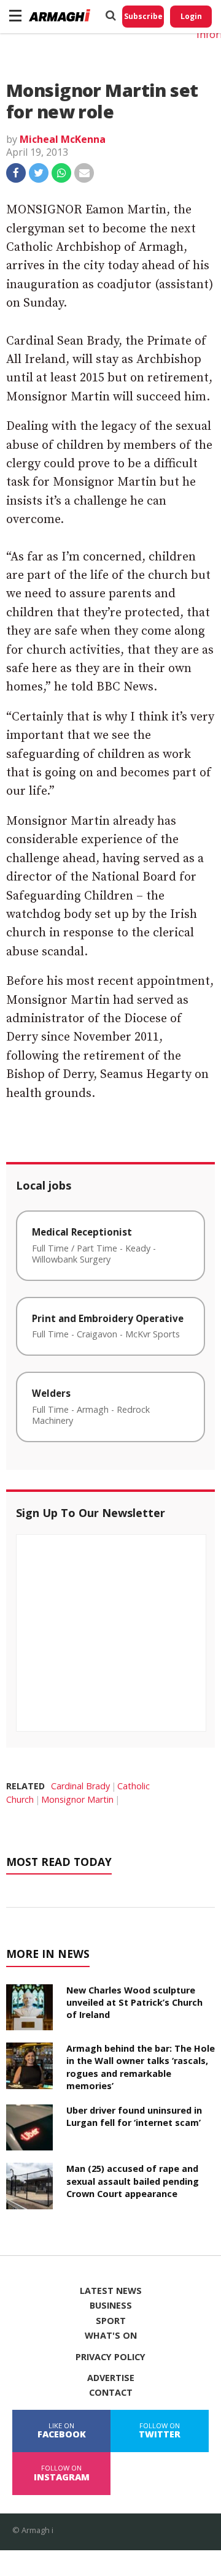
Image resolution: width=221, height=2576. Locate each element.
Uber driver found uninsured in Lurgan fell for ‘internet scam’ (134, 2116)
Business (111, 2306)
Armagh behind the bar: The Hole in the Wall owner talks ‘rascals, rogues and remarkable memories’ (141, 2067)
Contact (111, 2393)
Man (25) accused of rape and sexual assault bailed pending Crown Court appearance (133, 2181)
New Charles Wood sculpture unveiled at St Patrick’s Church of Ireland (134, 2002)
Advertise (111, 2378)
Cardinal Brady (80, 1786)
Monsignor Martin (77, 1799)
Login (191, 16)
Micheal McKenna (63, 139)
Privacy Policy (110, 2357)
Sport (111, 2321)
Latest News (111, 2291)
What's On (111, 2336)
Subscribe (143, 16)
